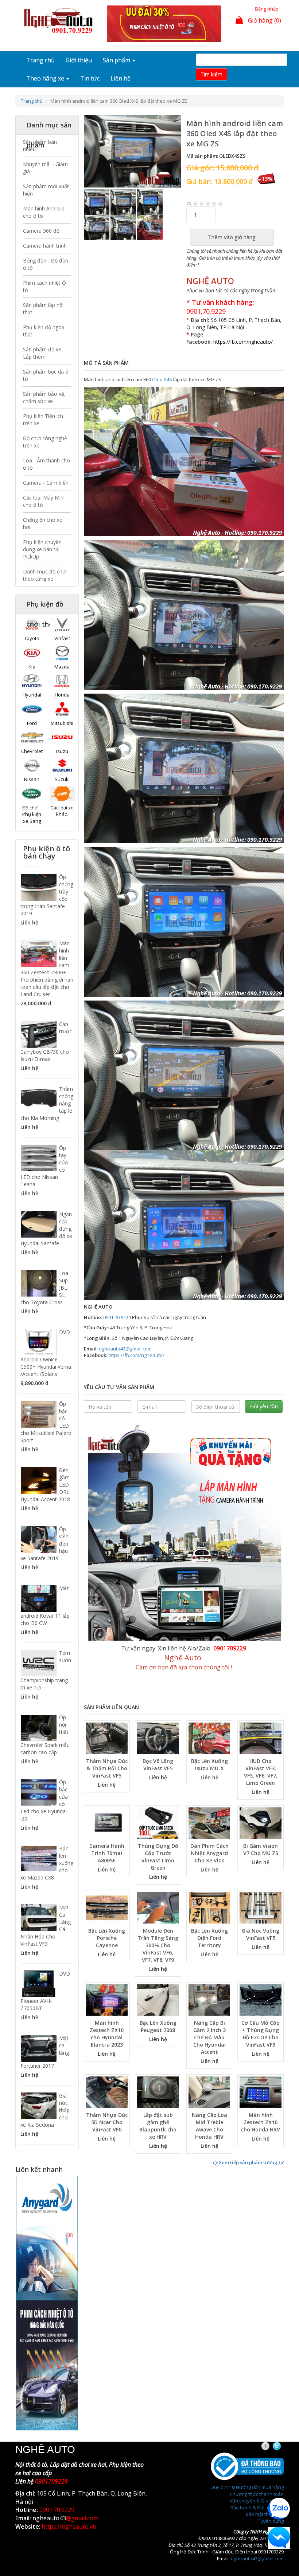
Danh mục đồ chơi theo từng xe (45, 575)
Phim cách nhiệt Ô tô (44, 286)
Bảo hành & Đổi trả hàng (257, 2508)
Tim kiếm (211, 74)
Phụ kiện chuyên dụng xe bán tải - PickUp (43, 549)
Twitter (283, 2446)
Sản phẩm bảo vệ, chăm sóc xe (44, 397)
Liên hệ (121, 78)
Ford (32, 723)
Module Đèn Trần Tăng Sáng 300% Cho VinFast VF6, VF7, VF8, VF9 (158, 1945)
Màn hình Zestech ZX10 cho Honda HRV (261, 2122)
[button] (91, 151)
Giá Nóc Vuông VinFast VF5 (261, 1934)
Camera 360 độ (41, 231)
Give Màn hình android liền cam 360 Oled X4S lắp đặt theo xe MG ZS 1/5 (196, 203)
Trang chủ (40, 60)
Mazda (62, 667)
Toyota (32, 638)
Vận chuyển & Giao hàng (257, 2501)
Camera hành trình (45, 246)
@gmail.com (82, 2518)
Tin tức (90, 78)
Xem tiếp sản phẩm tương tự (251, 2162)
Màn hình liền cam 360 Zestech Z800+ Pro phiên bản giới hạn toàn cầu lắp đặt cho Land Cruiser (47, 969)
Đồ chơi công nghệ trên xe (45, 442)
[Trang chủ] (60, 21)
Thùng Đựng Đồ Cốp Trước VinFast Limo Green (158, 1857)
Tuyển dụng (271, 2521)
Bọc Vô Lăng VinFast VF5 (158, 1765)
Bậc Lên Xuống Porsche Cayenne (107, 1938)
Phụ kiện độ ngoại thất (44, 331)
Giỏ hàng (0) (264, 20)
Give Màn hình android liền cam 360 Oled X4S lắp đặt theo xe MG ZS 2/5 (202, 203)
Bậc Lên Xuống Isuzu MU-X (209, 1765)
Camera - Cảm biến (46, 483)
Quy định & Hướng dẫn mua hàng (247, 2487)
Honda (62, 695)
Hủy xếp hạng (189, 203)
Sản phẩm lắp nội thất (43, 309)
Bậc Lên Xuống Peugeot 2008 (158, 2026)
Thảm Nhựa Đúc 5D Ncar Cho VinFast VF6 (107, 2122)
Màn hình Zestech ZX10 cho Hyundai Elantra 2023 (107, 2034)
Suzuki (62, 779)
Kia (32, 667)
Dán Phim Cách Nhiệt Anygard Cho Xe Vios (209, 1853)
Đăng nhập (267, 9)
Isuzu (62, 751)
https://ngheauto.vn (69, 2526)
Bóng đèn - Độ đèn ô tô (46, 264)
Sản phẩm (117, 60)
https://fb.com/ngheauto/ (136, 1355)
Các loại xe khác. (62, 811)
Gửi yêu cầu (264, 1406)
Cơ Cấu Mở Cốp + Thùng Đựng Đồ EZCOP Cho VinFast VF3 (261, 2034)
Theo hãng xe (46, 78)
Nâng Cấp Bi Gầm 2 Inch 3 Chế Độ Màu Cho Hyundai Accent (209, 2037)
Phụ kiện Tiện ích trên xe (43, 420)
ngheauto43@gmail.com (125, 1349)
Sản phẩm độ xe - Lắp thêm (44, 353)
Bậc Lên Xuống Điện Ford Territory (209, 1938)
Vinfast (62, 638)
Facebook (272, 2446)
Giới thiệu (79, 60)
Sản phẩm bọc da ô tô (46, 375)
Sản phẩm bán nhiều (40, 145)
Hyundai (32, 695)
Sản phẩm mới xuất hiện (46, 190)
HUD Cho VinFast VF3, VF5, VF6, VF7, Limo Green (261, 1772)
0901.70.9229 (206, 311)
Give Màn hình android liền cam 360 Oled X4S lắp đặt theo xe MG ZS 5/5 (220, 203)
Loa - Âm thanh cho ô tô (46, 464)
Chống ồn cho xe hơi (43, 523)
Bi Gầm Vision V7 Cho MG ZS (261, 1849)
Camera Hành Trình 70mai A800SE (107, 1853)
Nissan (32, 779)
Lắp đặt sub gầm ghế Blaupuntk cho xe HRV (158, 2126)
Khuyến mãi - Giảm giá (45, 168)
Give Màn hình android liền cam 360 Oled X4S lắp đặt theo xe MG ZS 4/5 (214, 203)
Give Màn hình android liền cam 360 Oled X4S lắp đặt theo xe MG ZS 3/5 (208, 203)
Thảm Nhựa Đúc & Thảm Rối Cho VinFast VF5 (107, 1768)
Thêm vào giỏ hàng (232, 237)
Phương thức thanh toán (257, 2494)
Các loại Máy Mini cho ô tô (44, 501)
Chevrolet (32, 751)
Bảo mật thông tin (265, 2514)
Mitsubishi (62, 723)
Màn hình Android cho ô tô (44, 212)
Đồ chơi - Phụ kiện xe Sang (32, 814)
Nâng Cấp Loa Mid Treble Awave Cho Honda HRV (209, 2126)
